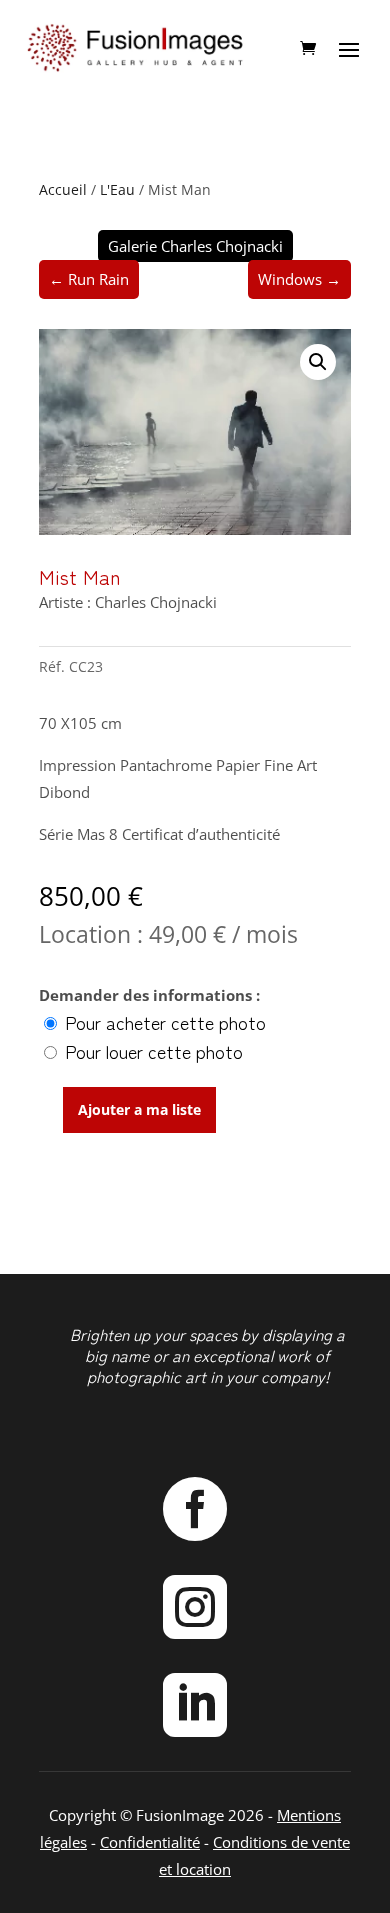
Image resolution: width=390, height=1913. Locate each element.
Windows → (299, 279)
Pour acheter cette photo (163, 1022)
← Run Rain (89, 279)
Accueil (63, 189)
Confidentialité (150, 1842)
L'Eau (117, 189)
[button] (318, 362)
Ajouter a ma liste (139, 1109)
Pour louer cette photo (151, 1051)
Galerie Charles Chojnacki (195, 246)
